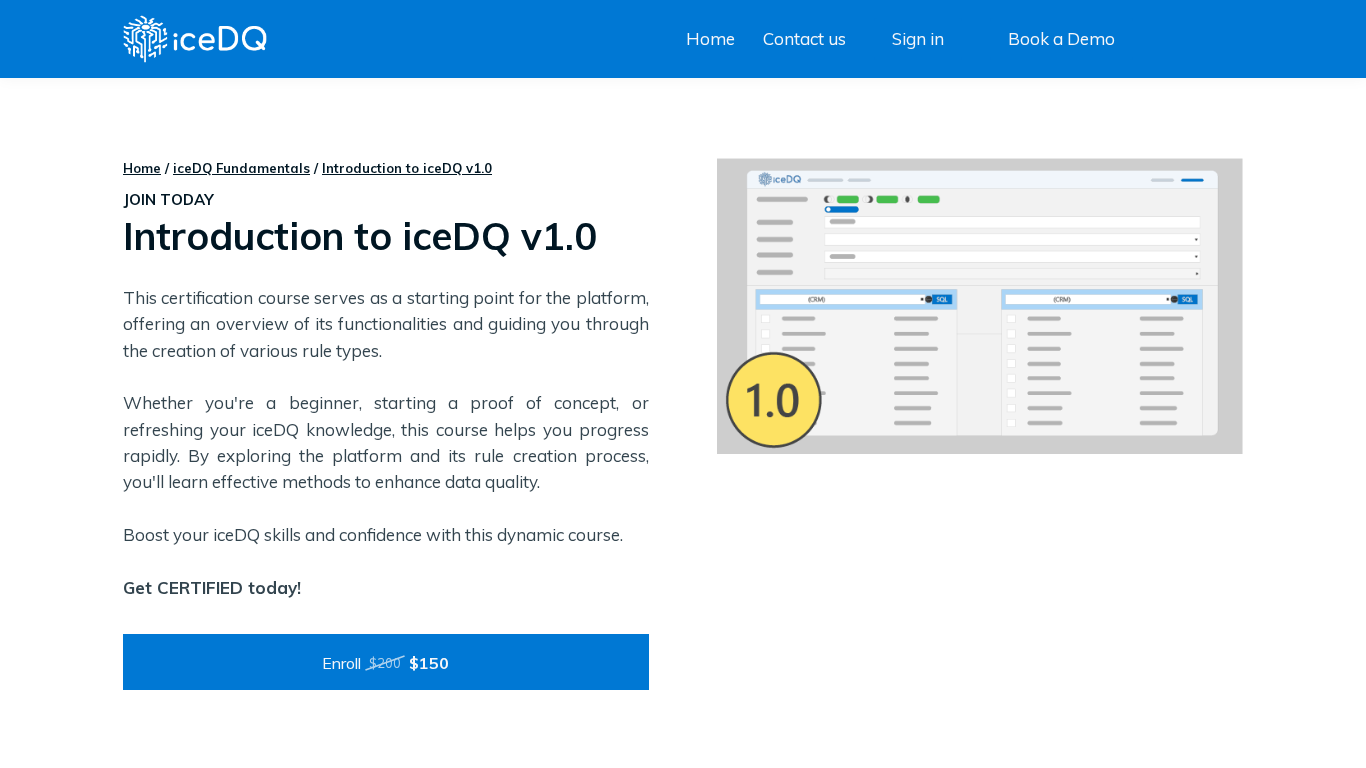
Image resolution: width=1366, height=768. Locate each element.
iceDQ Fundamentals (241, 168)
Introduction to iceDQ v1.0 (407, 168)
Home (142, 168)
